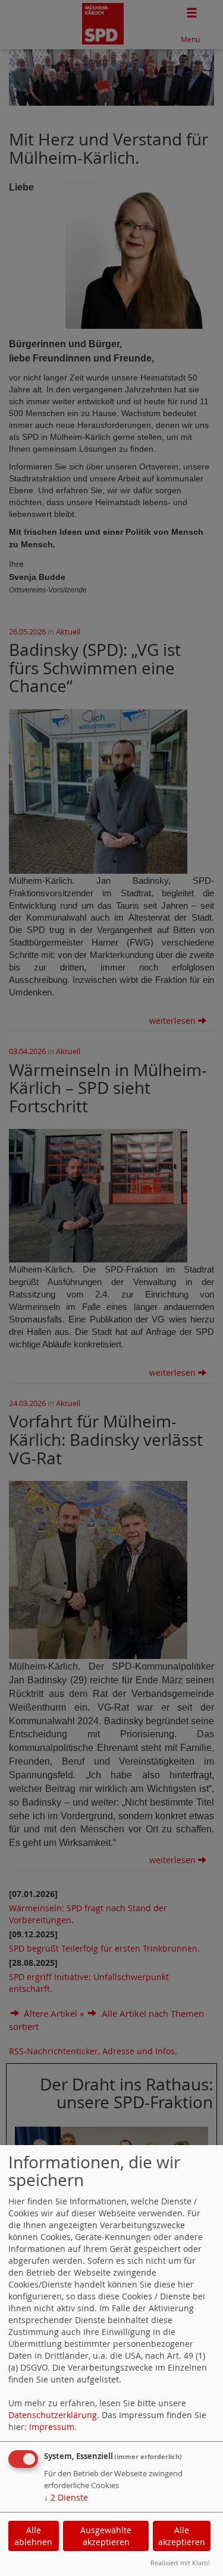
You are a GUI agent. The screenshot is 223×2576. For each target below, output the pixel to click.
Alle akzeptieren (182, 2536)
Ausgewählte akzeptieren (106, 2536)
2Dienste (66, 2497)
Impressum (52, 2427)
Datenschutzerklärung (53, 2415)
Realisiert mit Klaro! (180, 2563)
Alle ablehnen (33, 2536)
